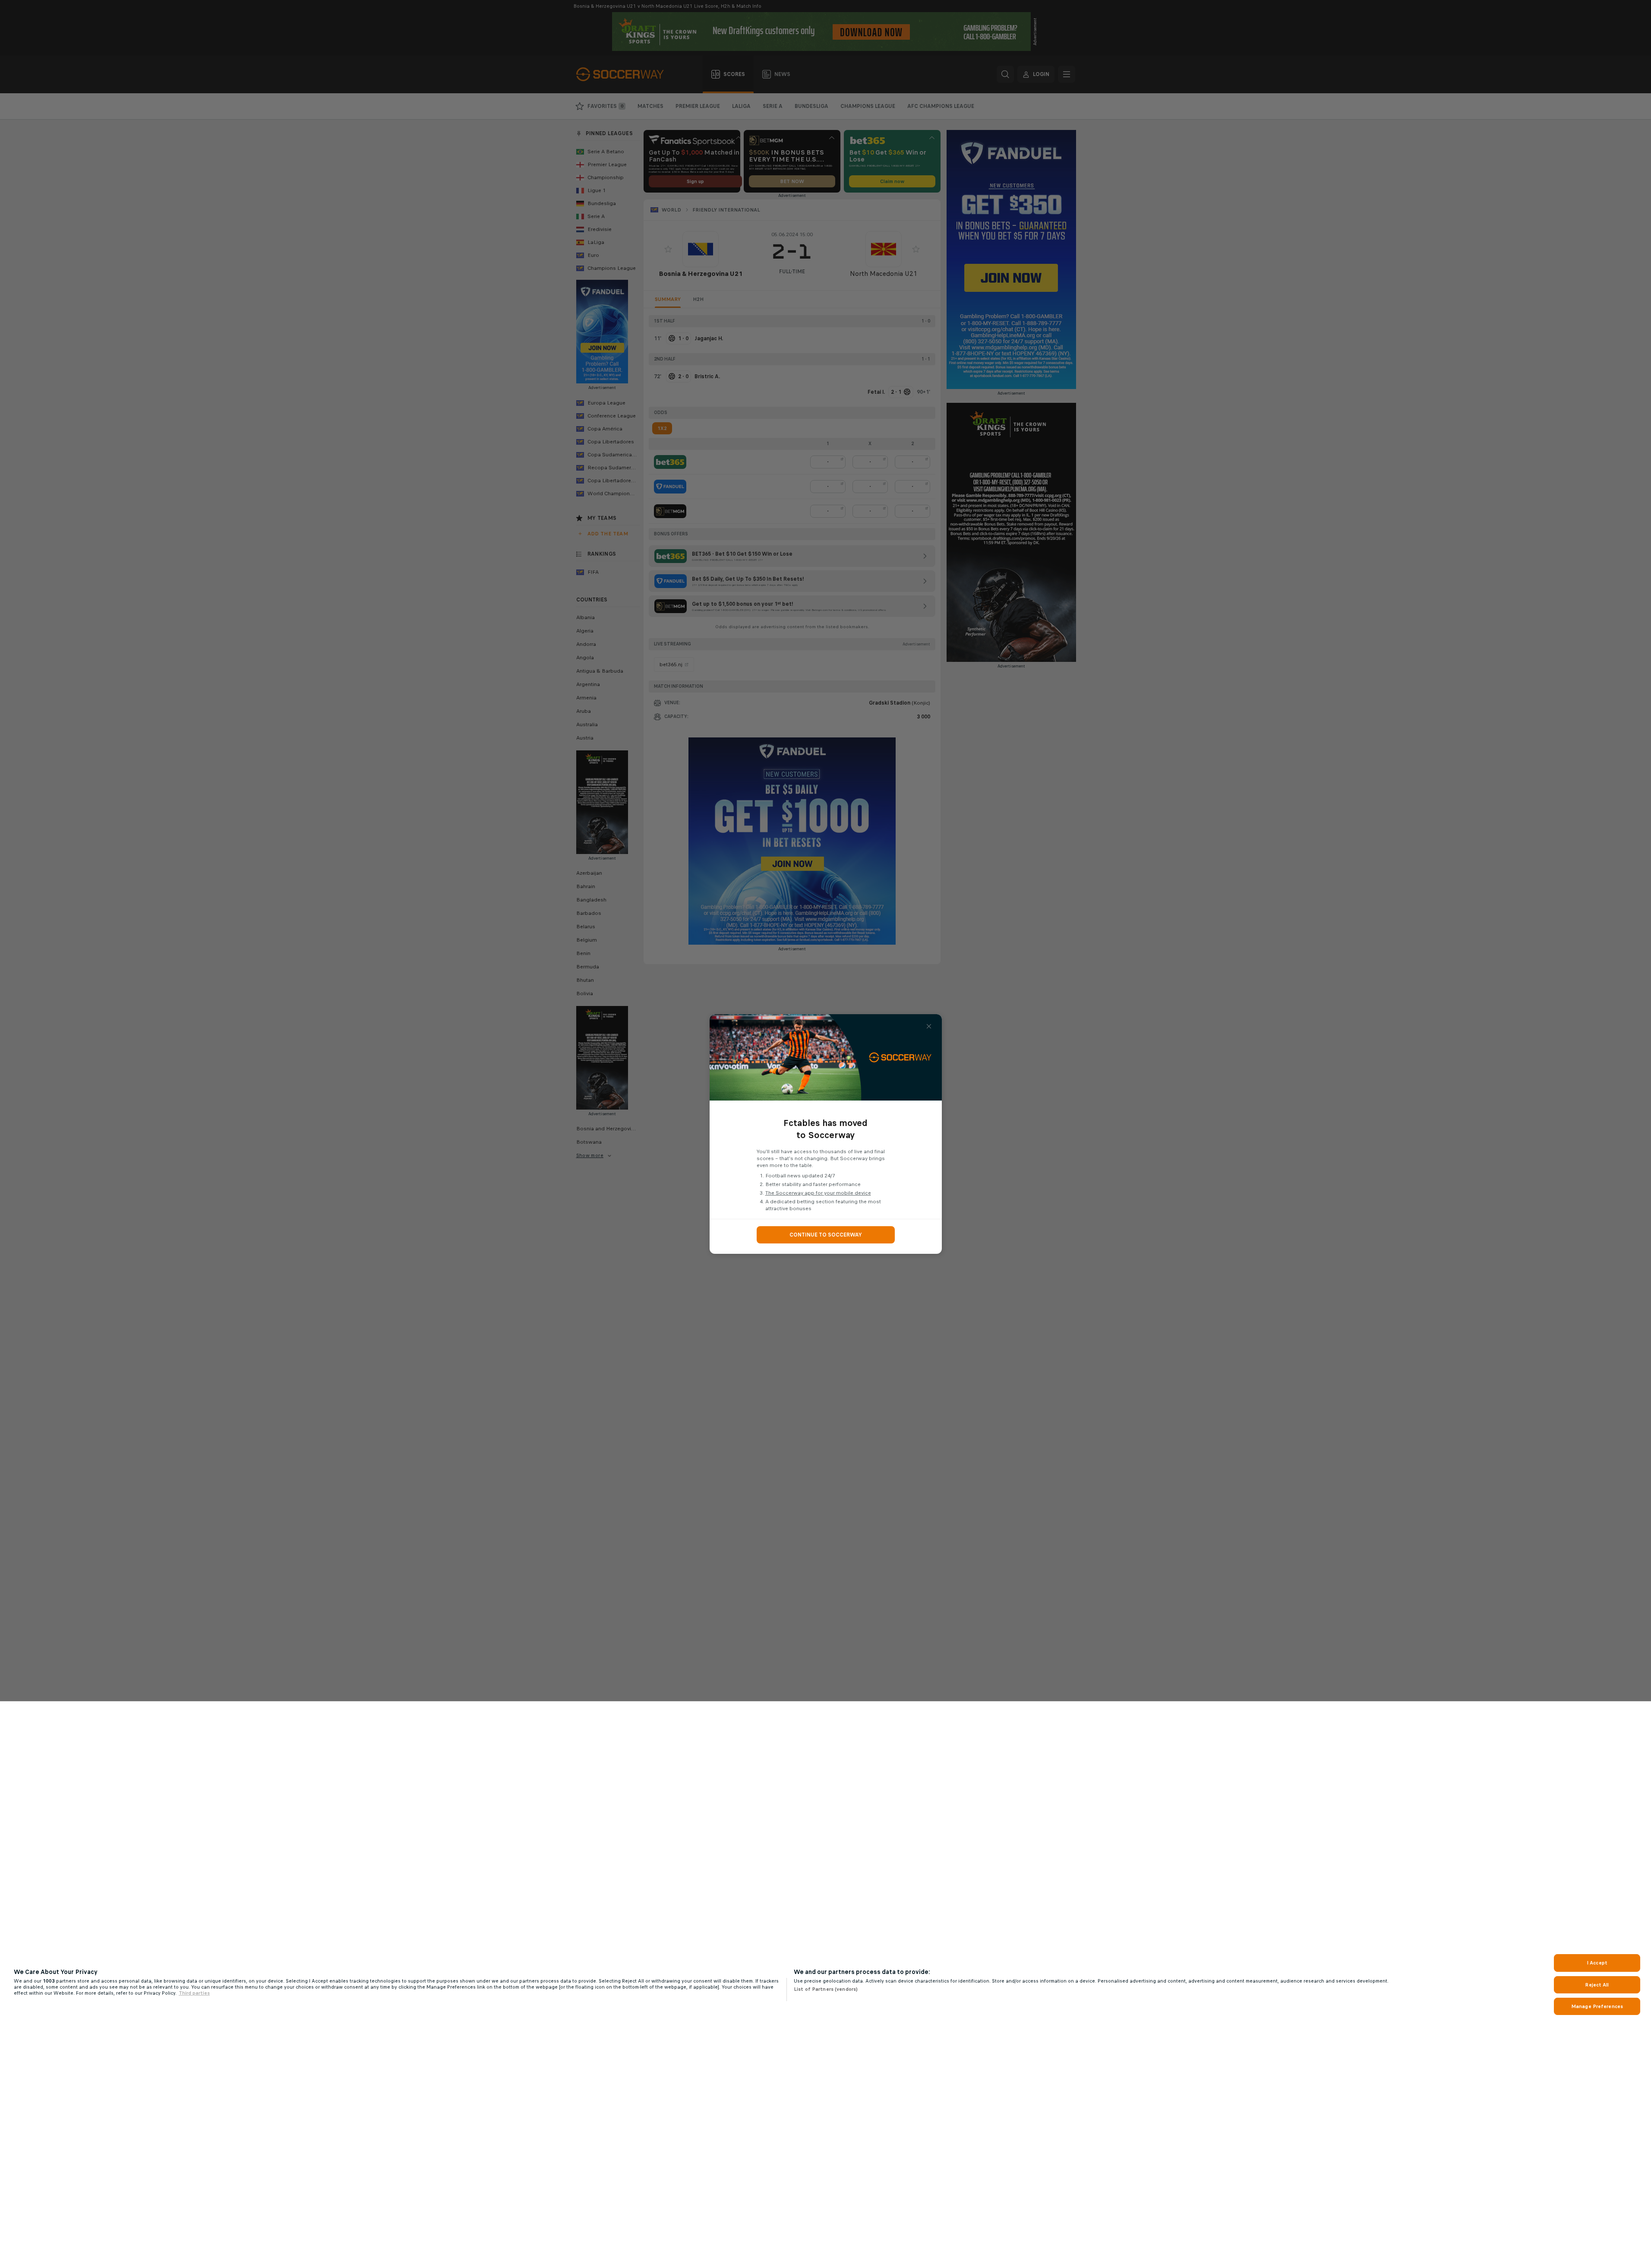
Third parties (194, 1993)
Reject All (1597, 1985)
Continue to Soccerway (826, 1235)
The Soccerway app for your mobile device (818, 1193)
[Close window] (929, 1026)
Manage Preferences (1597, 2006)
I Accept (1597, 1963)
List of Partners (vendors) (826, 1989)
